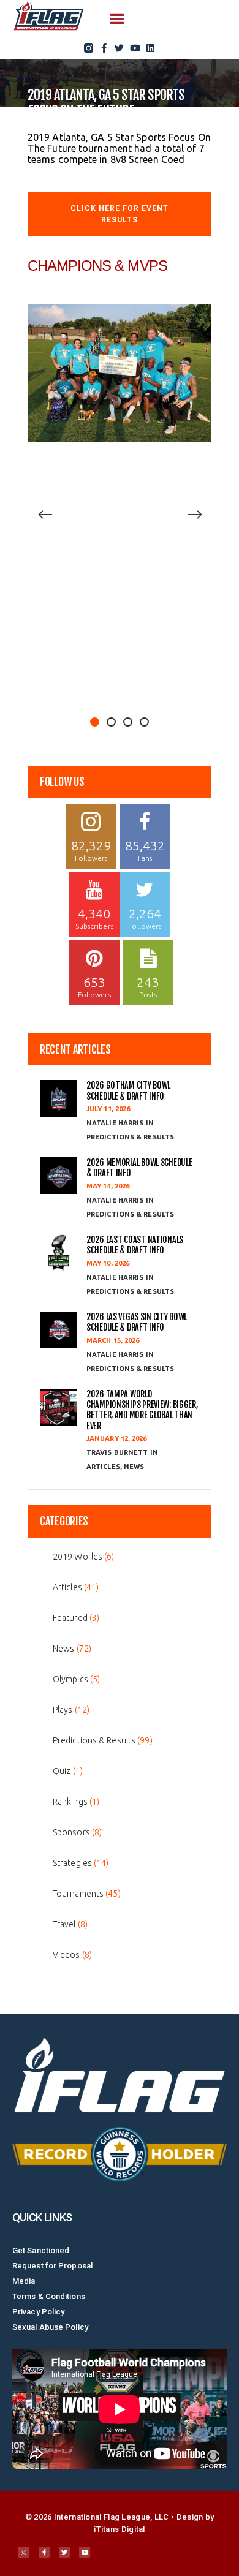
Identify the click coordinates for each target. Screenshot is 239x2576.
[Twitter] (120, 48)
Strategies (72, 1863)
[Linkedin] (150, 48)
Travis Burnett (118, 1452)
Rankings (70, 1802)
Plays (63, 1710)
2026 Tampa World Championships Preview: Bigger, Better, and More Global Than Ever (142, 1410)
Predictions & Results (130, 1137)
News (134, 1467)
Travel (64, 1924)
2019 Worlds (78, 1557)
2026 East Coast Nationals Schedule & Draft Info (135, 1245)
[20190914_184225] (120, 373)
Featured (70, 1618)
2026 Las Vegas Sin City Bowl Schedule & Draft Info (137, 1322)
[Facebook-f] (104, 48)
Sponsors (71, 1832)
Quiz (62, 1771)
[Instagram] (24, 2552)
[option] (120, 373)
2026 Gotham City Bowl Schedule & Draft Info (128, 1090)
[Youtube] (135, 48)
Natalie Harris (116, 1123)
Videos (66, 1955)
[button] (117, 19)
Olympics (70, 1679)
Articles (103, 1467)
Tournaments (78, 1894)
